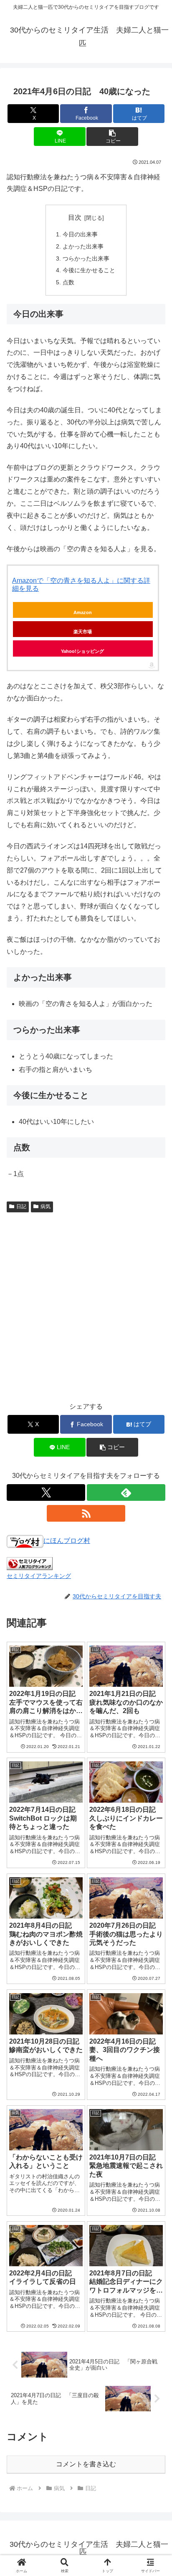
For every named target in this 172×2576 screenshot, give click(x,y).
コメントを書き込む (86, 2464)
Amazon (83, 612)
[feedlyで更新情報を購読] (126, 1492)
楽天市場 (83, 632)
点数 (68, 282)
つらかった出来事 (86, 258)
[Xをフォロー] (46, 1492)
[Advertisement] (86, 1306)
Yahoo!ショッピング (82, 651)
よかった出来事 (83, 246)
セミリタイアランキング (39, 1576)
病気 (46, 1206)
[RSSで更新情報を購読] (86, 1513)
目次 (75, 217)
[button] (112, 137)
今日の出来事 (80, 234)
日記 (21, 1206)
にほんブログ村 (67, 1541)
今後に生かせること (89, 270)
